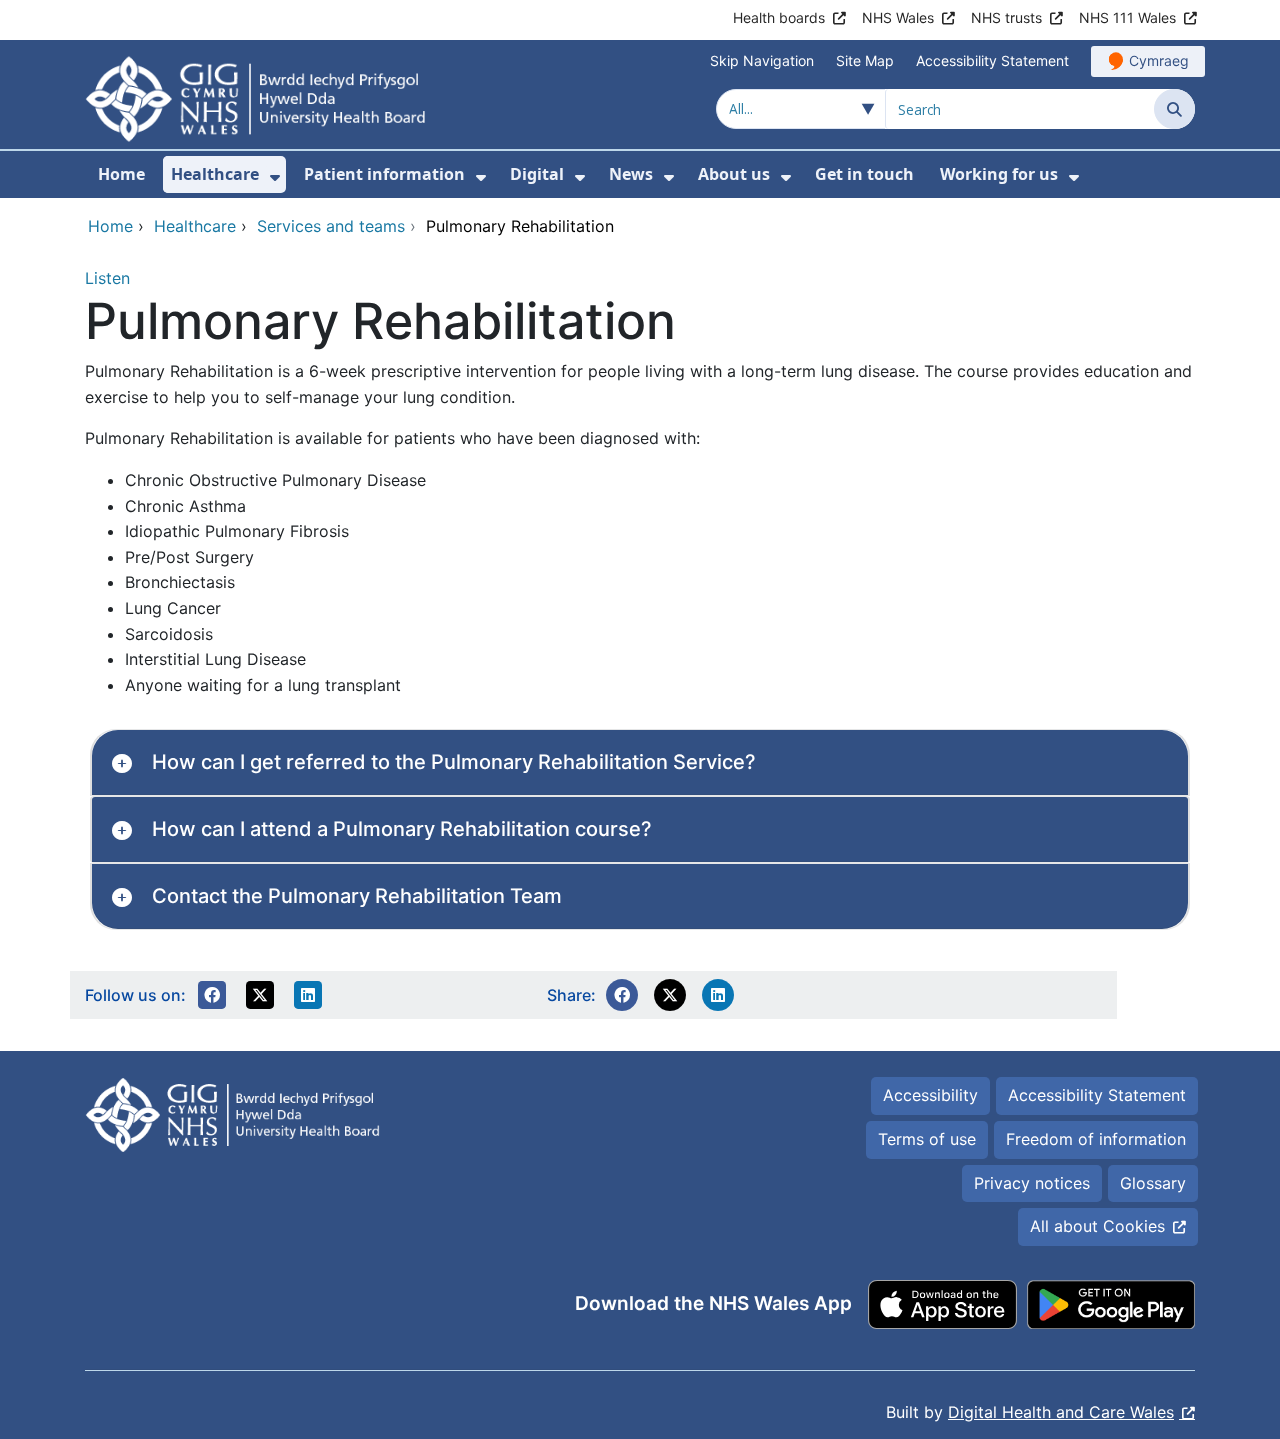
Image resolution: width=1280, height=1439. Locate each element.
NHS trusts (1006, 17)
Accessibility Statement (992, 60)
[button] (212, 995)
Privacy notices (1032, 1183)
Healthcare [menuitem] (215, 174)
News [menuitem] (631, 174)
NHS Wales (898, 17)
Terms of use (927, 1139)
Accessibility (930, 1095)
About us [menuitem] (734, 174)
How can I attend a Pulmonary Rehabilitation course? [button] (402, 829)
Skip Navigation (762, 60)
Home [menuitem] (121, 174)
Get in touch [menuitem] (864, 174)
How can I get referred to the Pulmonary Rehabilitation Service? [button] (454, 762)
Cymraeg (1159, 60)
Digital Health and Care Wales (1061, 1412)
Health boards (779, 17)
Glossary (1153, 1183)
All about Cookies (1097, 1226)
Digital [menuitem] (537, 174)
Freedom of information (1096, 1139)
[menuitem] (275, 177)
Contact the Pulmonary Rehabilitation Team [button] (357, 896)
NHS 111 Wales (1127, 17)
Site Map (865, 60)
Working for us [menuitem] (999, 174)
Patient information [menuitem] (384, 174)
